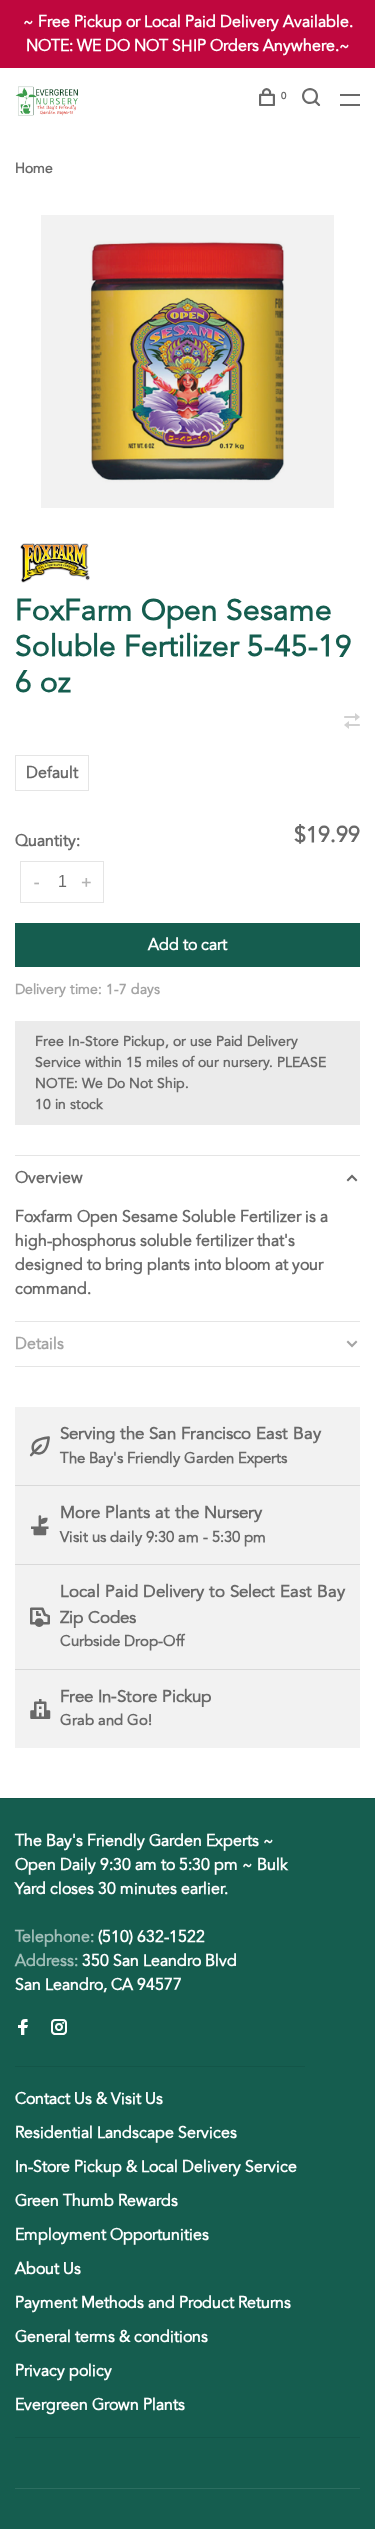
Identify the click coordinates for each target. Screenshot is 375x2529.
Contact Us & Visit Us (89, 2099)
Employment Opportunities (112, 2235)
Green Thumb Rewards (96, 2201)
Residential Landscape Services (126, 2133)
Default (52, 773)
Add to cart (187, 945)
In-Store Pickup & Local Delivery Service (156, 2167)
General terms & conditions (111, 2337)
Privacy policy (63, 2371)
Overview (49, 1178)
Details (39, 1344)
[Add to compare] (352, 723)
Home (34, 168)
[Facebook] (23, 2029)
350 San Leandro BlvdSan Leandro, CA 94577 (126, 1973)
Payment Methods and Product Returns (153, 2303)
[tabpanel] (187, 361)
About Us (48, 2269)
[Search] (313, 100)
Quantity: (47, 841)
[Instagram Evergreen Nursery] (59, 2029)
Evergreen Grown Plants (100, 2405)
